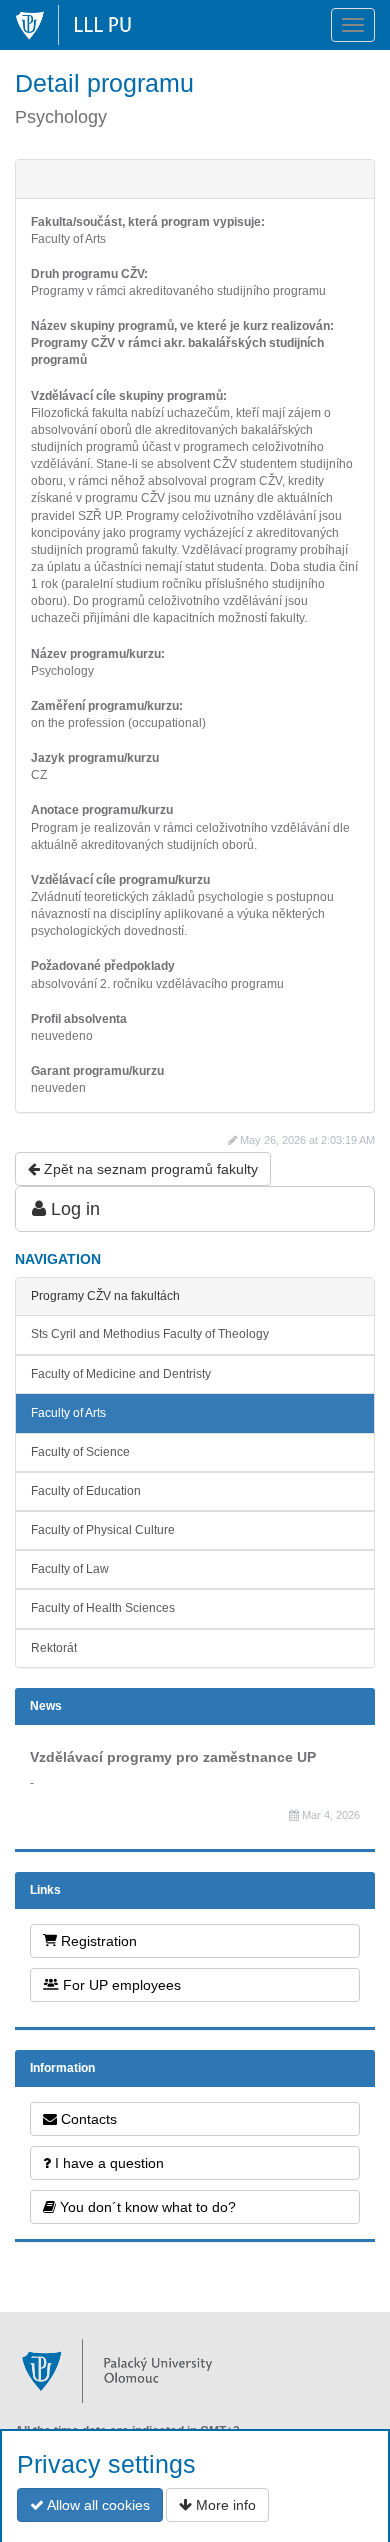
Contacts (87, 2119)
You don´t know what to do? (146, 2207)
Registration (97, 1941)
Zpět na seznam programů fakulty (149, 1169)
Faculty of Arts (68, 1413)
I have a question (107, 2163)
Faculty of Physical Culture (103, 1530)
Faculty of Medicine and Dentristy (121, 1374)
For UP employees (120, 1985)
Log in (73, 1209)
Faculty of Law (70, 1569)
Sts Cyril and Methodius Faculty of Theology (150, 1334)
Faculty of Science (80, 1452)
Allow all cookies (97, 2505)
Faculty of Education (86, 1491)
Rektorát (54, 1648)
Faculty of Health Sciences (103, 1608)
